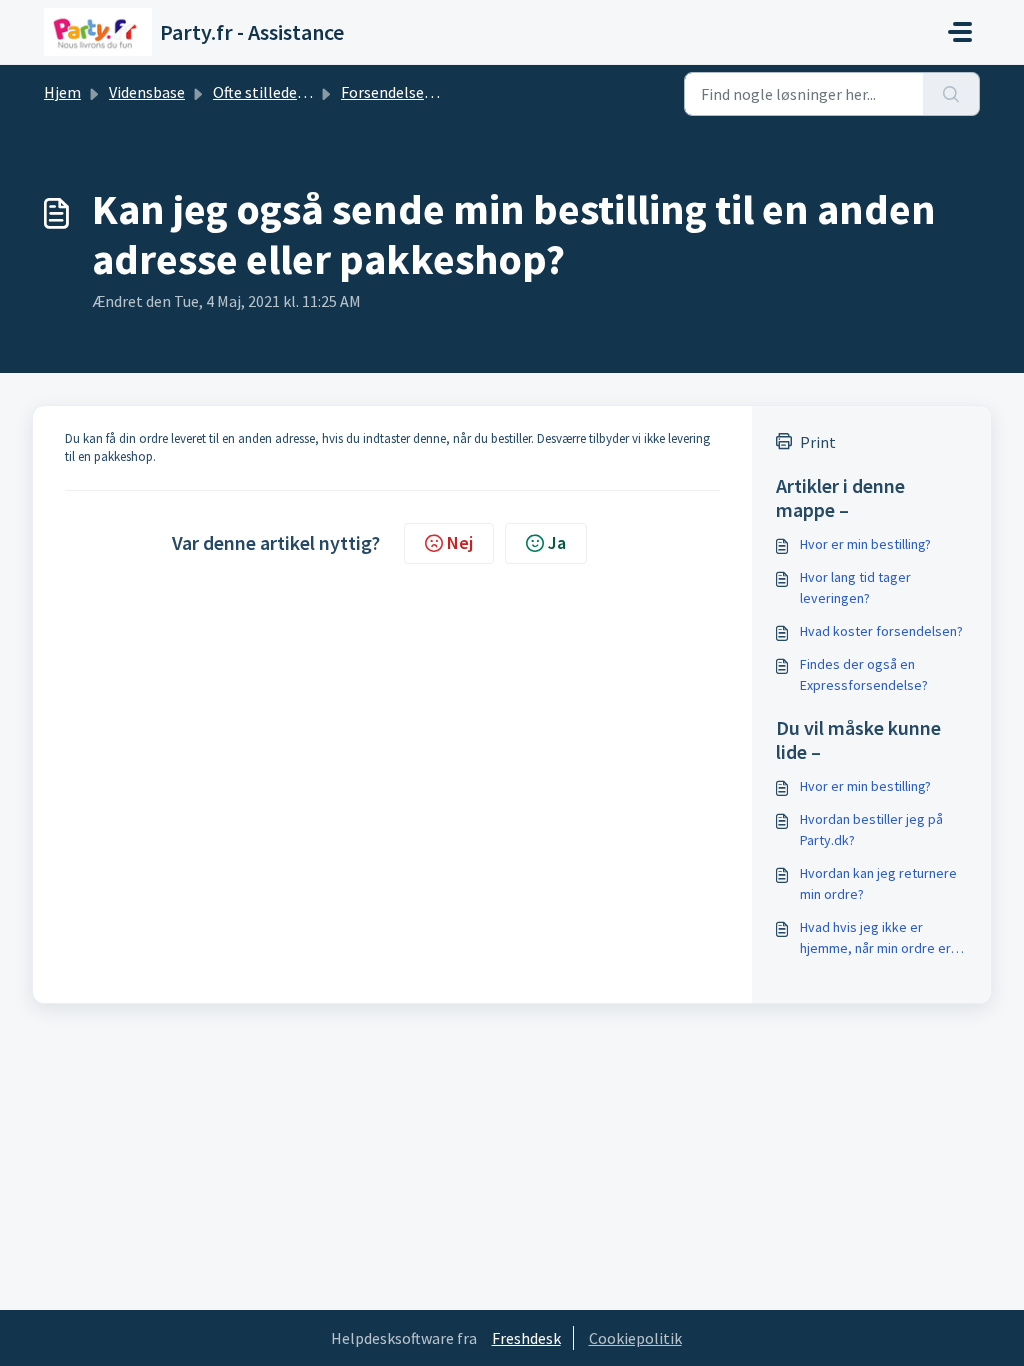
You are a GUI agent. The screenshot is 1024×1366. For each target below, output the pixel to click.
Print (818, 442)
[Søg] (951, 94)
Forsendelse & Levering (420, 92)
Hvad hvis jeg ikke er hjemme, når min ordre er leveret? (875, 938)
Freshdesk (526, 1338)
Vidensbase (147, 92)
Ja (557, 542)
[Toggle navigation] (960, 32)
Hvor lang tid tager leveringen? (855, 587)
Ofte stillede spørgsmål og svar (319, 92)
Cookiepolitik (635, 1338)
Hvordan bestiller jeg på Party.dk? (871, 829)
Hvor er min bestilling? (865, 544)
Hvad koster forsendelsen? (881, 631)
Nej (460, 542)
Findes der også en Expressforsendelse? (864, 674)
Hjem (62, 92)
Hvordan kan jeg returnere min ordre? (878, 883)
